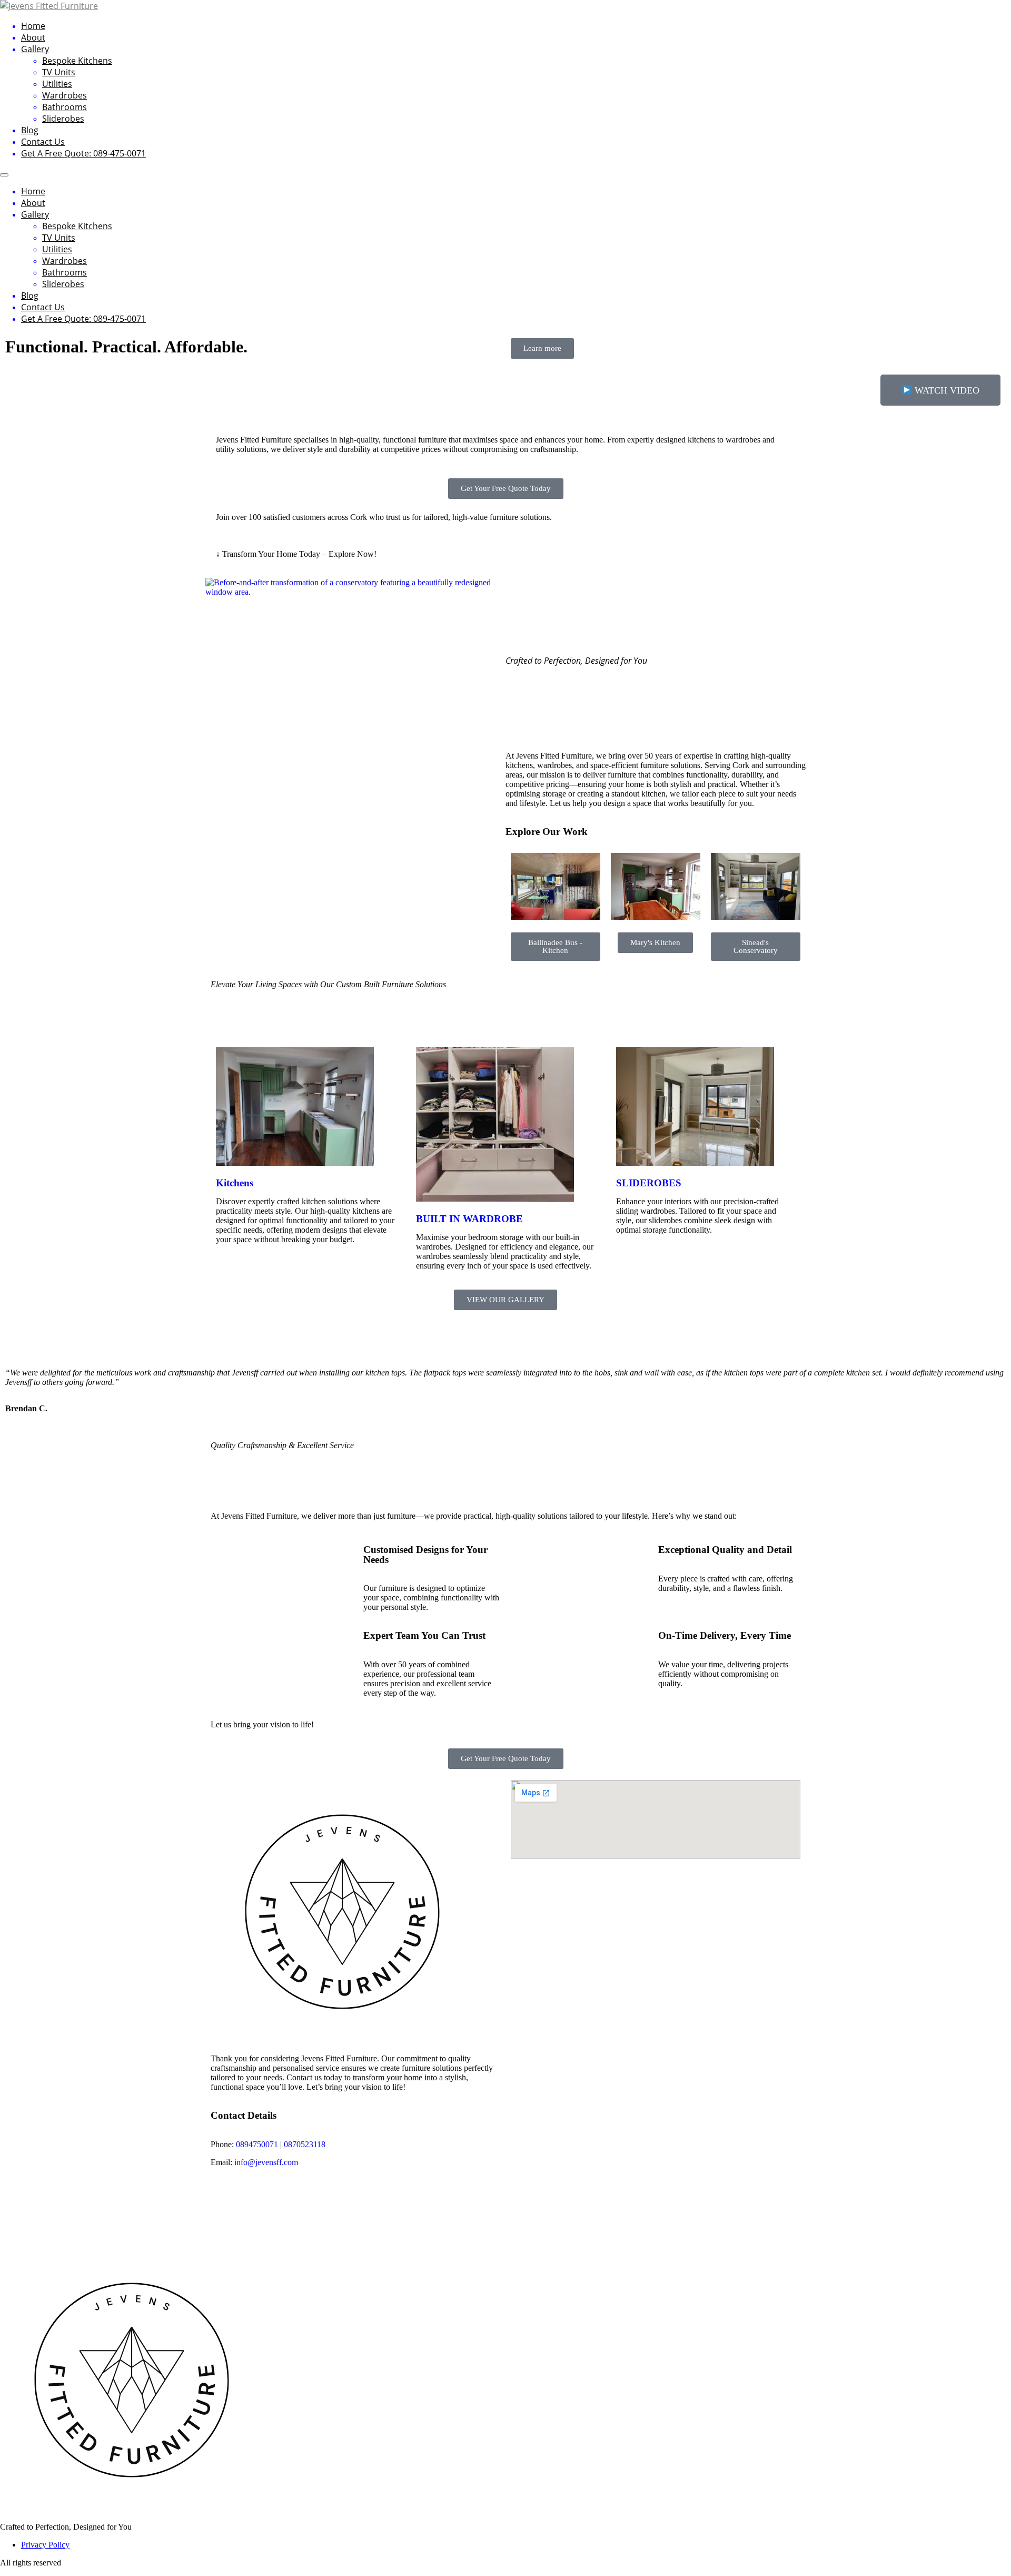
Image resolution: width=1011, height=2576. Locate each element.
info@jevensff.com (266, 2162)
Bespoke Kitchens (77, 61)
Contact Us (43, 142)
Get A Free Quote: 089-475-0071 (83, 153)
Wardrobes (65, 95)
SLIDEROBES (649, 1183)
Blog (30, 130)
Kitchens (235, 1183)
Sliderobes (63, 119)
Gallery (35, 49)
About (33, 37)
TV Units (59, 72)
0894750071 (257, 2144)
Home (33, 26)
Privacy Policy (45, 2545)
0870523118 (305, 2144)
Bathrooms (65, 107)
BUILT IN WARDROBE (469, 1219)
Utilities (57, 84)
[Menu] (4, 175)
